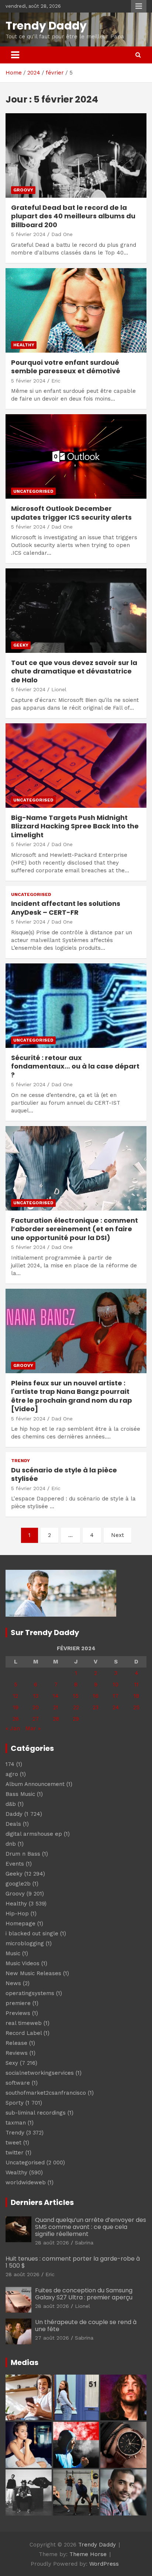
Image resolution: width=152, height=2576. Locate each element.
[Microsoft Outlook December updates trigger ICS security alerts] (76, 457)
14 (56, 1696)
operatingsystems (30, 1993)
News (13, 1983)
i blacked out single (32, 1933)
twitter (15, 2153)
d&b (11, 1804)
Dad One (62, 234)
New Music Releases (33, 1973)
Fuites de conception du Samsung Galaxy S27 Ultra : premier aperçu (84, 2294)
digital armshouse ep (34, 1834)
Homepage (20, 1924)
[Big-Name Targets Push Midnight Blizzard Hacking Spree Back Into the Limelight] (76, 766)
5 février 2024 (28, 234)
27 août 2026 (52, 2338)
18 (136, 1696)
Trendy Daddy (46, 26)
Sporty (15, 2103)
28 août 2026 (52, 2243)
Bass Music (20, 1794)
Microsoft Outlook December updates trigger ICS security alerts (71, 513)
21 (56, 1707)
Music (13, 1953)
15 (76, 1696)
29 (76, 1719)
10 (116, 1685)
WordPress (104, 2564)
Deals (13, 1824)
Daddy (14, 1814)
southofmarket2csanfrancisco (46, 2093)
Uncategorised (33, 491)
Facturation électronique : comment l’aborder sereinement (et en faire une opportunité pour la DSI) (75, 1229)
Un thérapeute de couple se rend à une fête (86, 2326)
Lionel (59, 689)
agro (12, 1774)
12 (15, 1696)
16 (96, 1696)
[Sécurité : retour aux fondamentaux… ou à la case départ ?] (76, 1006)
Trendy (20, 1461)
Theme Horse (88, 2554)
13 (36, 1696)
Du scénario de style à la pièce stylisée (64, 1474)
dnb (11, 1844)
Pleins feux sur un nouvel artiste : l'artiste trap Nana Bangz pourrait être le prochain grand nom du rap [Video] (72, 1396)
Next (118, 1535)
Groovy (23, 190)
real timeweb (24, 2023)
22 (76, 1707)
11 (137, 1685)
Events (15, 1864)
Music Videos (23, 1963)
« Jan (13, 1728)
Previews (18, 2013)
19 (16, 1707)
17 (116, 1696)
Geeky (21, 645)
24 (116, 1707)
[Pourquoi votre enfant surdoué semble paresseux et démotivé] (76, 310)
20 (36, 1707)
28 (56, 1719)
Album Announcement (35, 1784)
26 (16, 1719)
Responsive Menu (139, 6)
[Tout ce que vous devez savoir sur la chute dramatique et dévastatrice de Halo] (76, 611)
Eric (56, 381)
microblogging (25, 1943)
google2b (18, 1884)
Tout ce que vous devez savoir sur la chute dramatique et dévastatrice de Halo (74, 671)
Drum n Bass (23, 1854)
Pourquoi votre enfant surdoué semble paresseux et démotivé (66, 367)
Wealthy (16, 2172)
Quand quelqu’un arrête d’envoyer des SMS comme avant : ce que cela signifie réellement (91, 2227)
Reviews (17, 2053)
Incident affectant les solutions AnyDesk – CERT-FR (66, 908)
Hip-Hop (17, 1914)
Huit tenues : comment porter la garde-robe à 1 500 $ (73, 2262)
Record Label (24, 2033)
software (18, 2083)
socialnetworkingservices (40, 2073)
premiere (18, 2003)
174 (10, 1764)
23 (96, 1707)
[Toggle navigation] (15, 55)
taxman (16, 2123)
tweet (13, 2143)
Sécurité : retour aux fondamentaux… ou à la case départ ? (75, 1066)
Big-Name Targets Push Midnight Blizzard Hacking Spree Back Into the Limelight (75, 826)
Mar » (33, 1728)
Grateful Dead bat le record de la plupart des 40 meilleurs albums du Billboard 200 (73, 216)
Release (16, 2043)
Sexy (12, 2063)
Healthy (24, 345)
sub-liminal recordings (36, 2113)
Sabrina (84, 2243)
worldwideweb (26, 2182)
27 (36, 1719)
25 (136, 1707)
